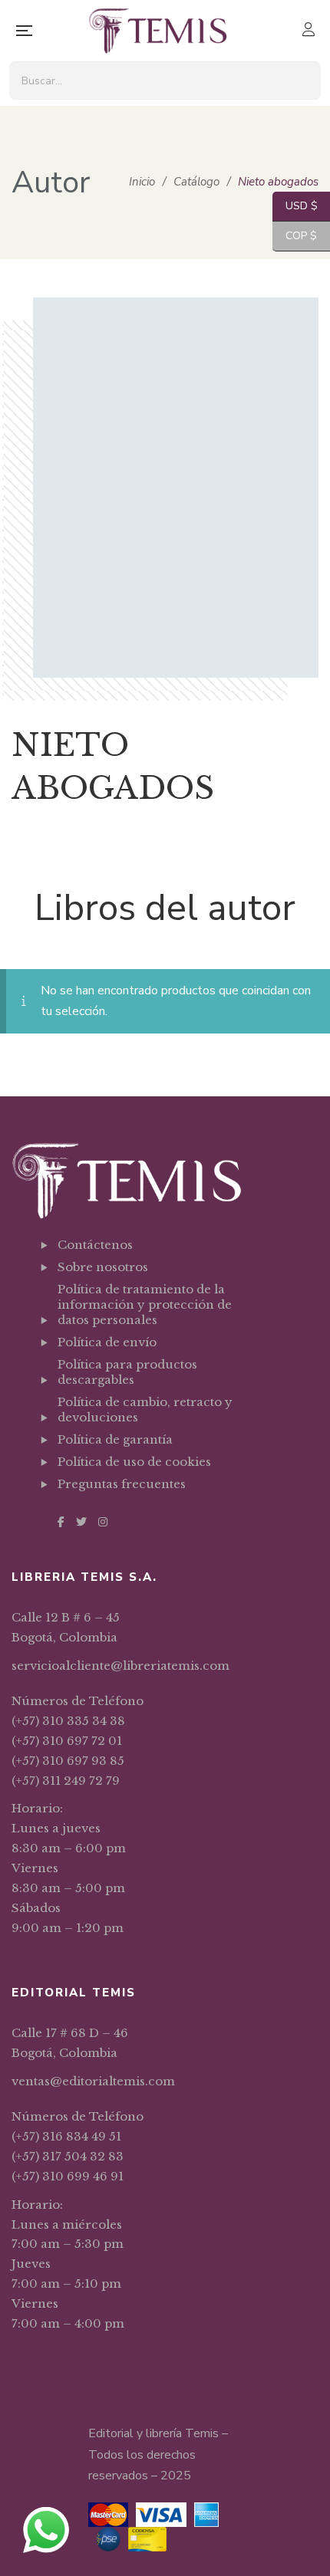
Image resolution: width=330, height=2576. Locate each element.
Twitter (81, 1522)
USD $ (295, 206)
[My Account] (310, 31)
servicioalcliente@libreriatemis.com (120, 1666)
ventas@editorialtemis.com (93, 2081)
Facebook (61, 1522)
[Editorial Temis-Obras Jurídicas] (158, 31)
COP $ (295, 236)
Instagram (103, 1522)
